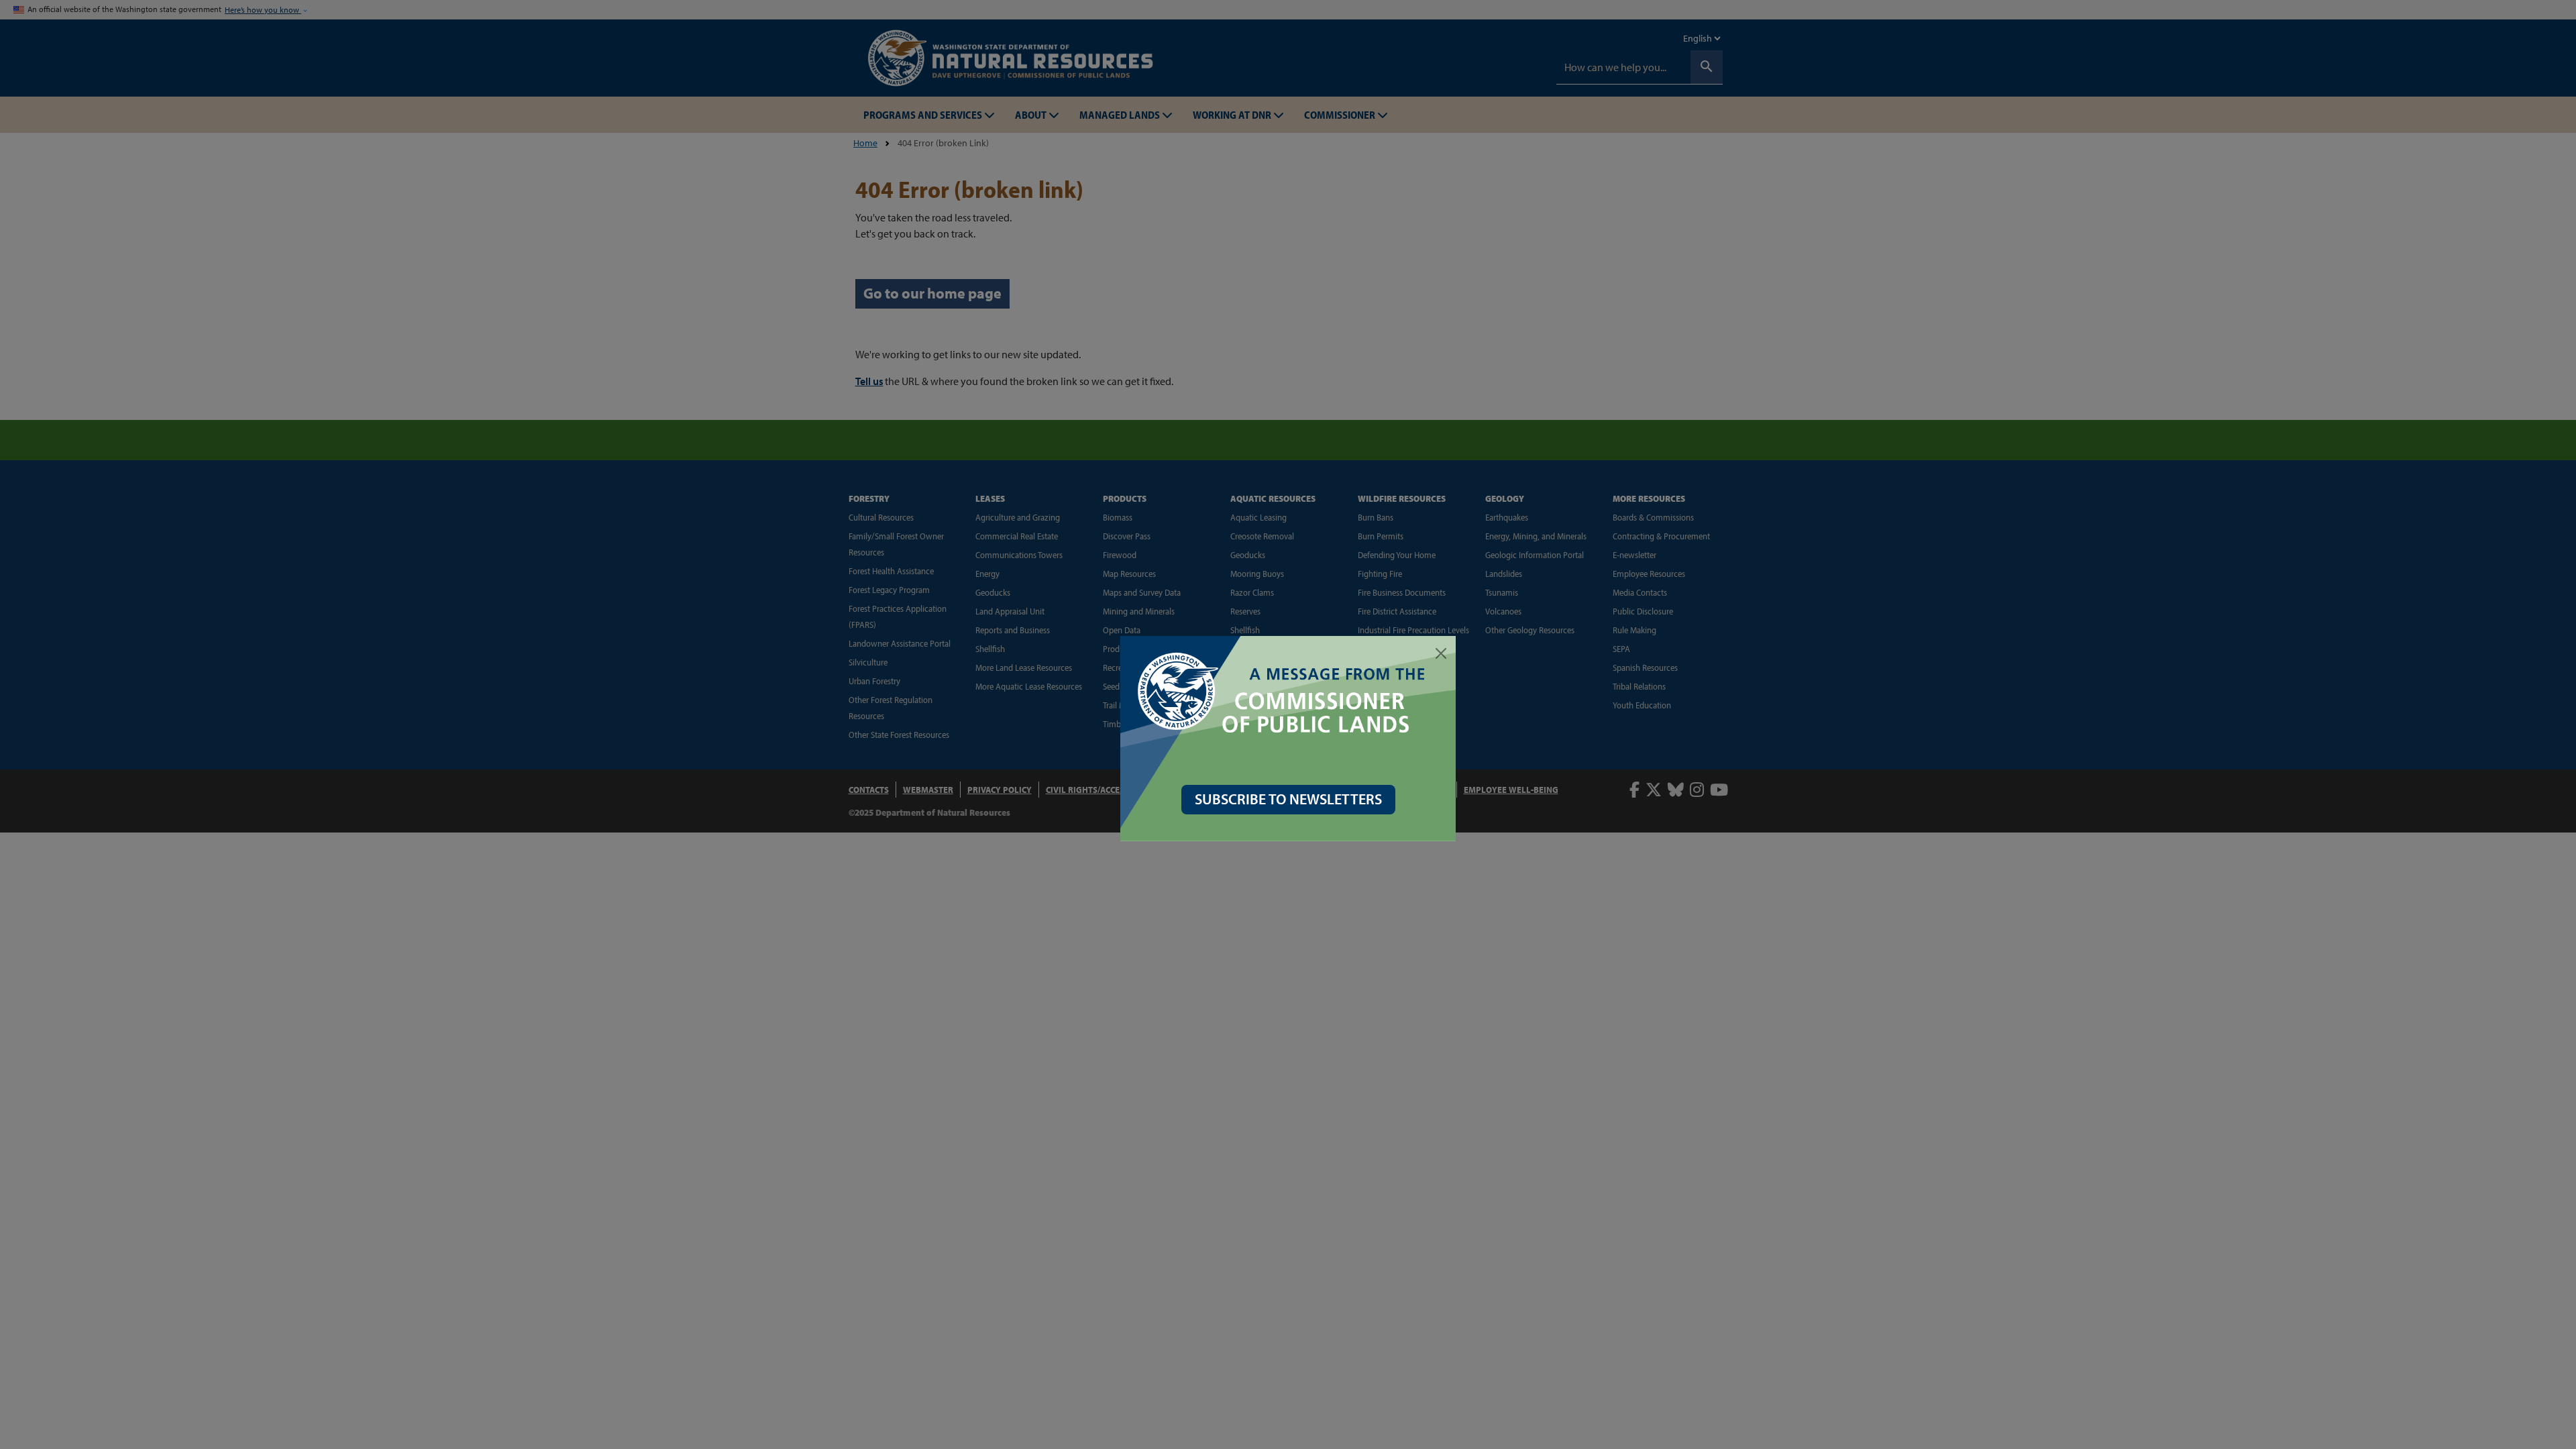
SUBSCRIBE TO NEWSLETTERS (1288, 799)
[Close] (1441, 653)
